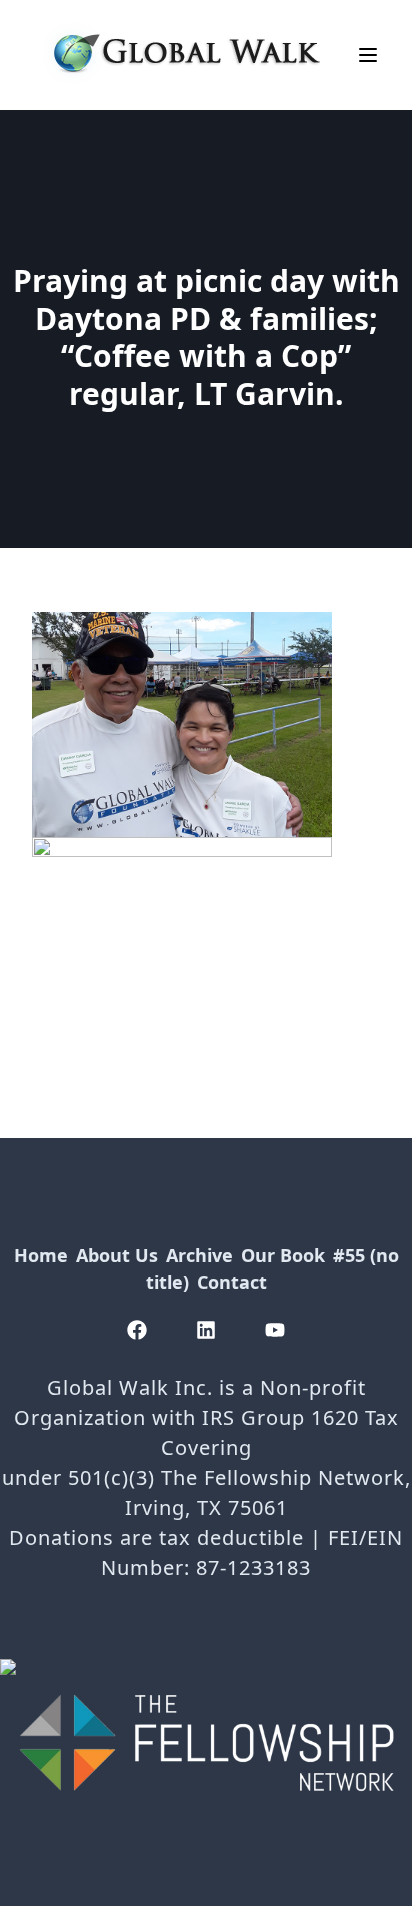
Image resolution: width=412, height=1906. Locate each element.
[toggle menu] (368, 55)
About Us (117, 1255)
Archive (199, 1255)
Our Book (283, 1255)
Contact (232, 1282)
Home (41, 1255)
